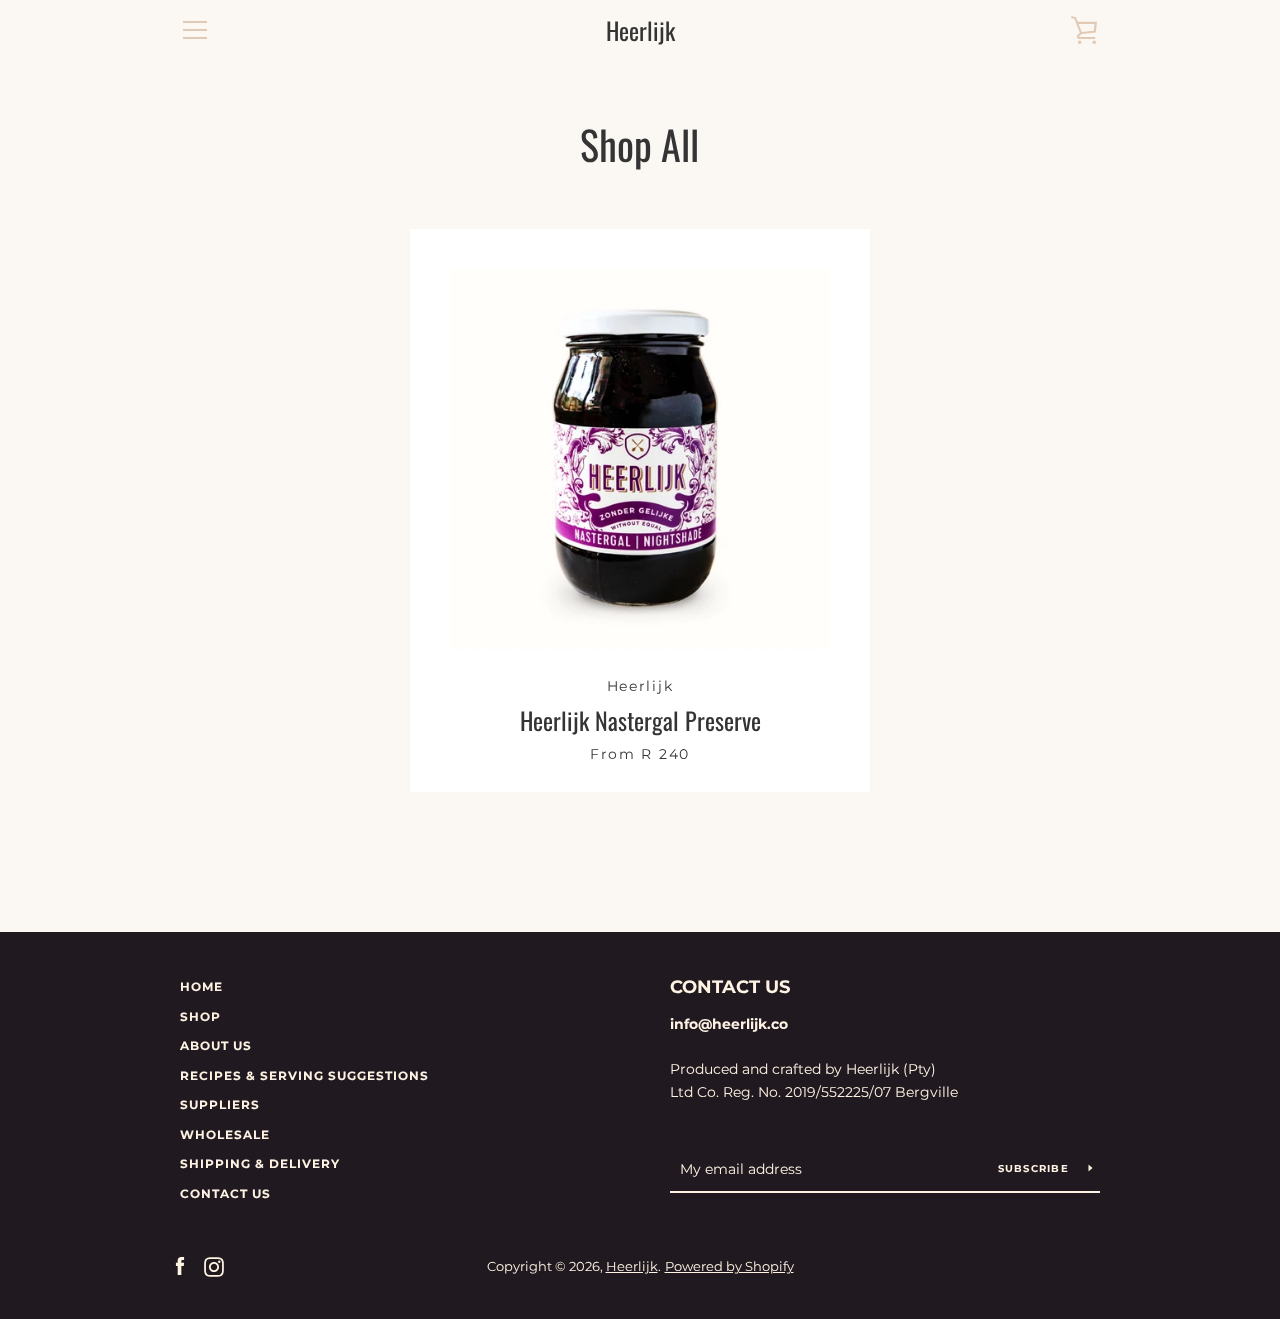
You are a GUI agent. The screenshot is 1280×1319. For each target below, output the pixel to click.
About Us (216, 1045)
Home (201, 986)
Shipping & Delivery (260, 1163)
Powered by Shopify (729, 1266)
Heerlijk (640, 30)
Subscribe (1036, 1168)
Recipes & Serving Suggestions (304, 1075)
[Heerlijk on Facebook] (180, 1265)
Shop (200, 1016)
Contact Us (225, 1193)
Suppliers (220, 1104)
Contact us (730, 987)
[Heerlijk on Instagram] (214, 1265)
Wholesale (225, 1134)
